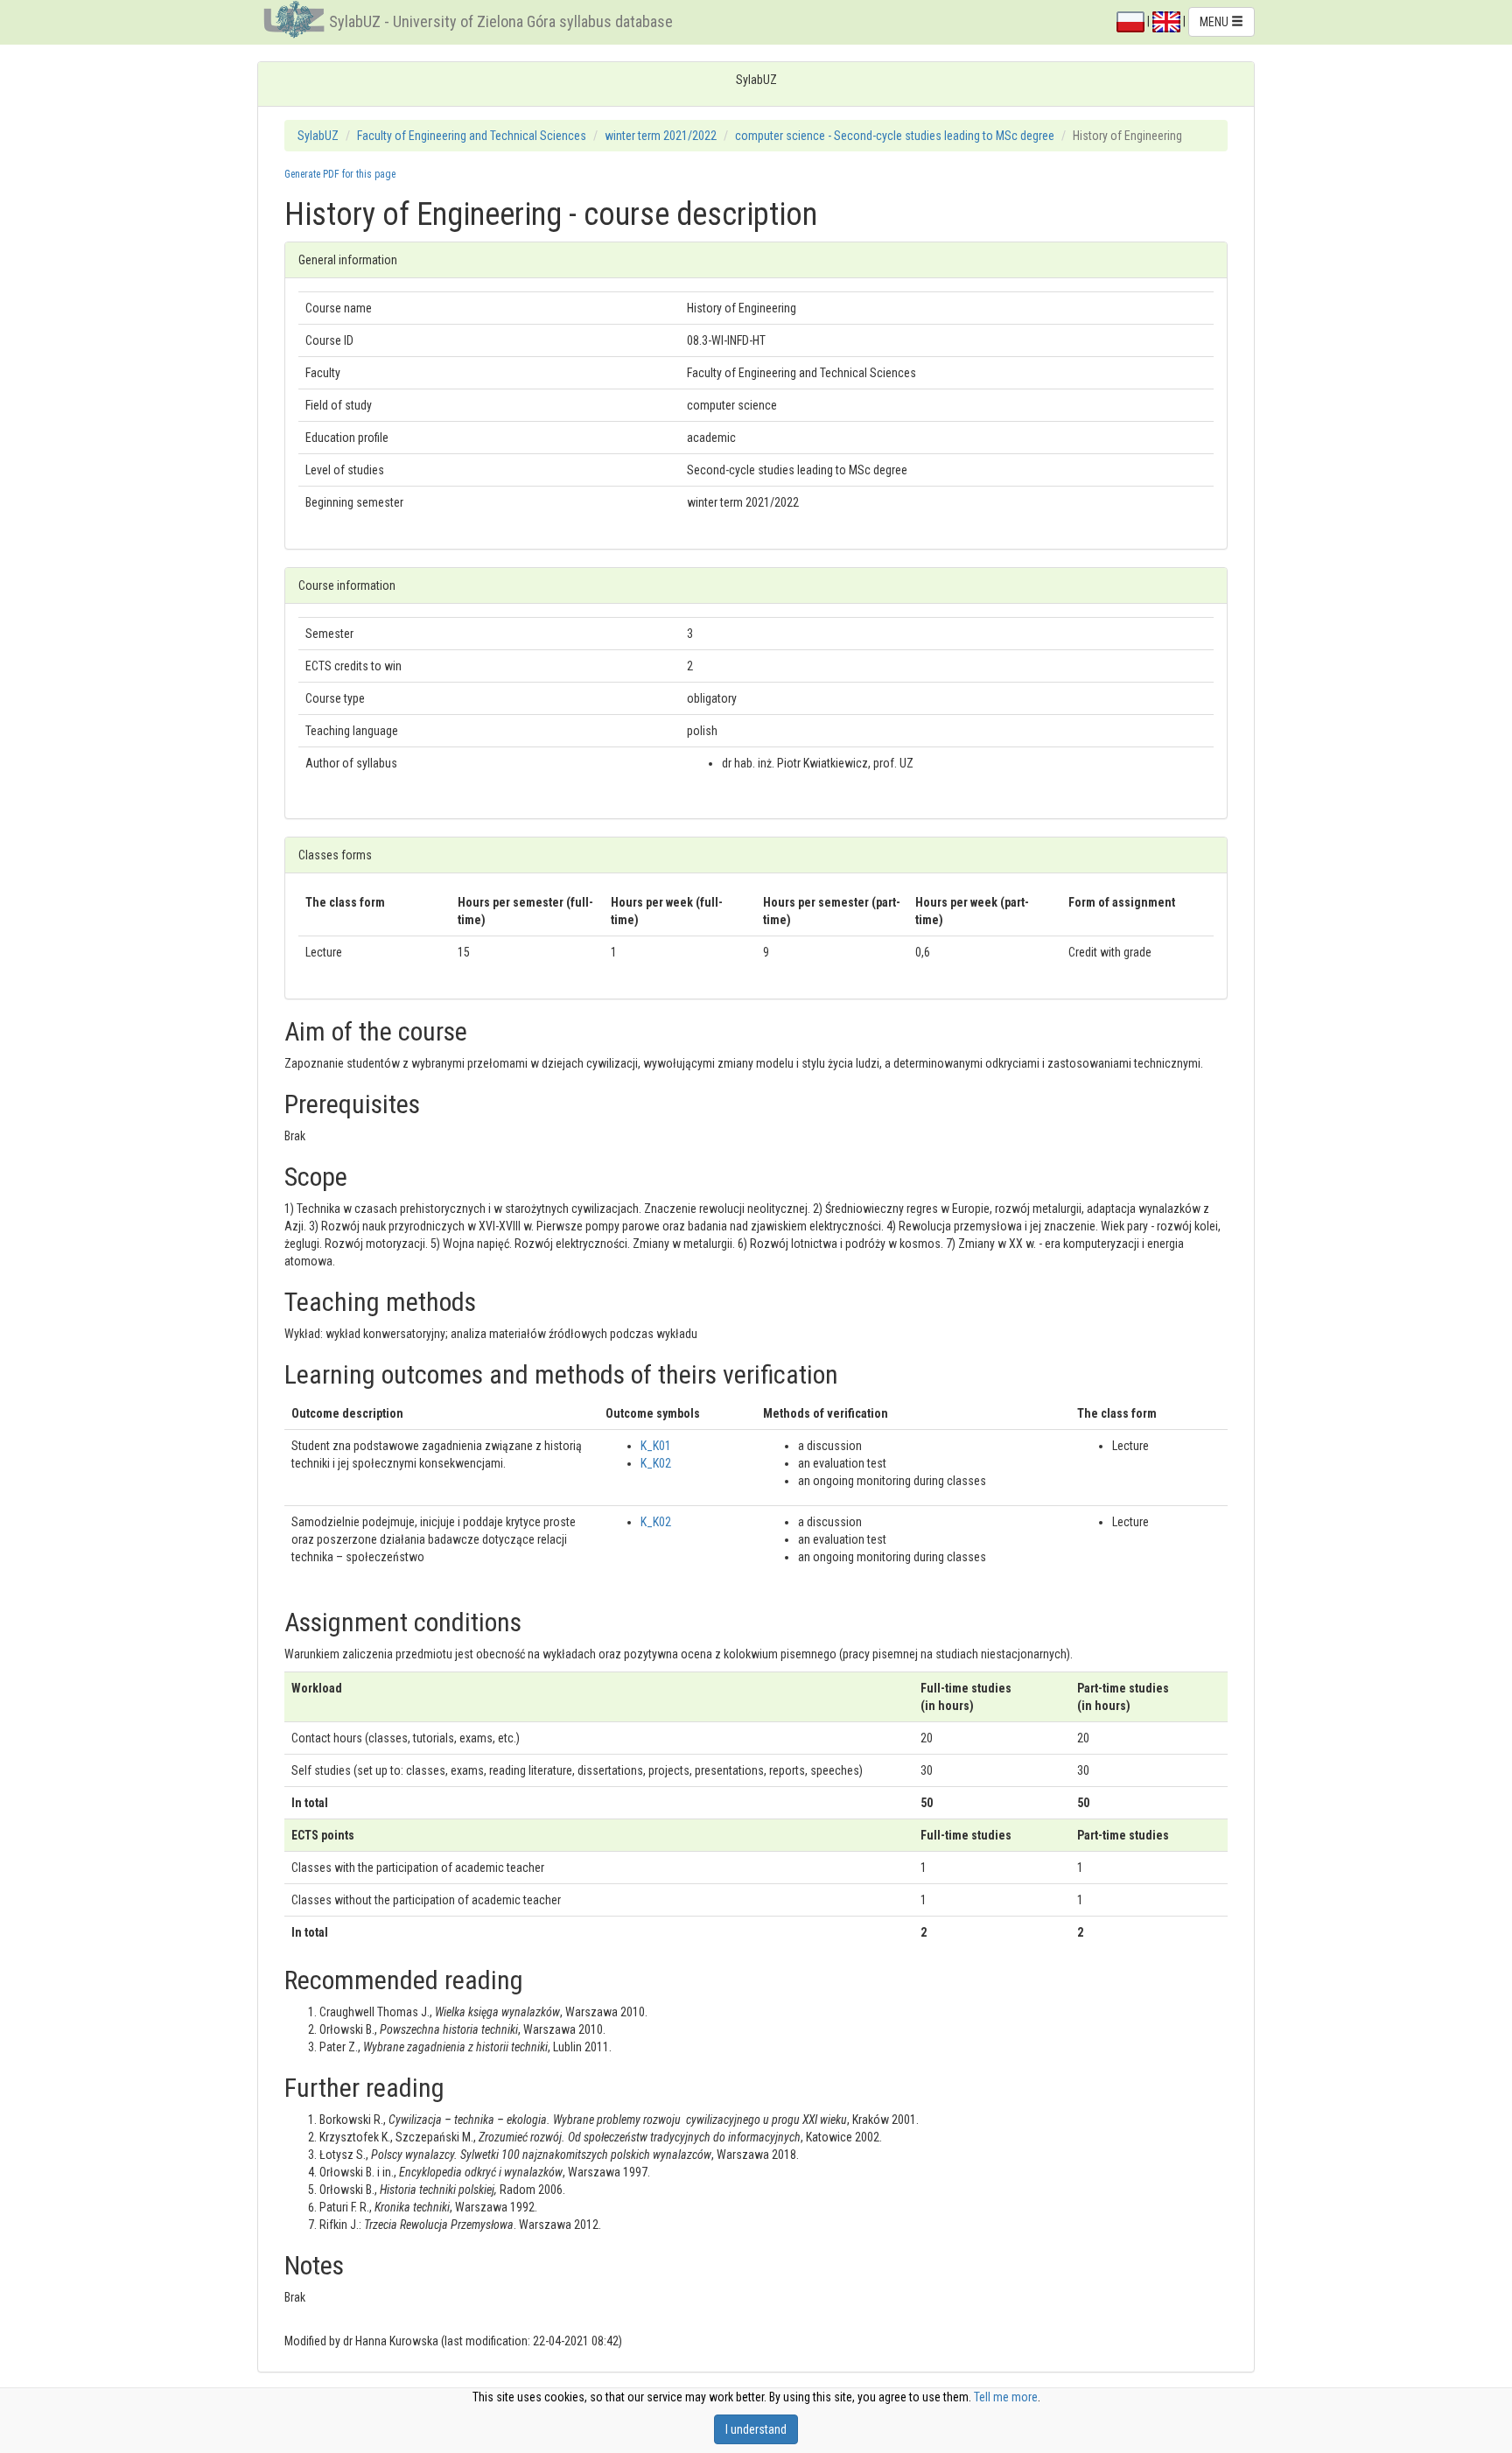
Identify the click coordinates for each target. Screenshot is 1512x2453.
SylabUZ (318, 136)
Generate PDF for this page (340, 174)
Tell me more (1006, 2397)
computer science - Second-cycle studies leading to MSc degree (895, 136)
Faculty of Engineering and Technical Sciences (472, 136)
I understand (756, 2429)
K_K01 (656, 1446)
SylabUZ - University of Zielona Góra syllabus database (501, 21)
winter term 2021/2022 (661, 136)
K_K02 (656, 1463)
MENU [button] (1215, 22)
